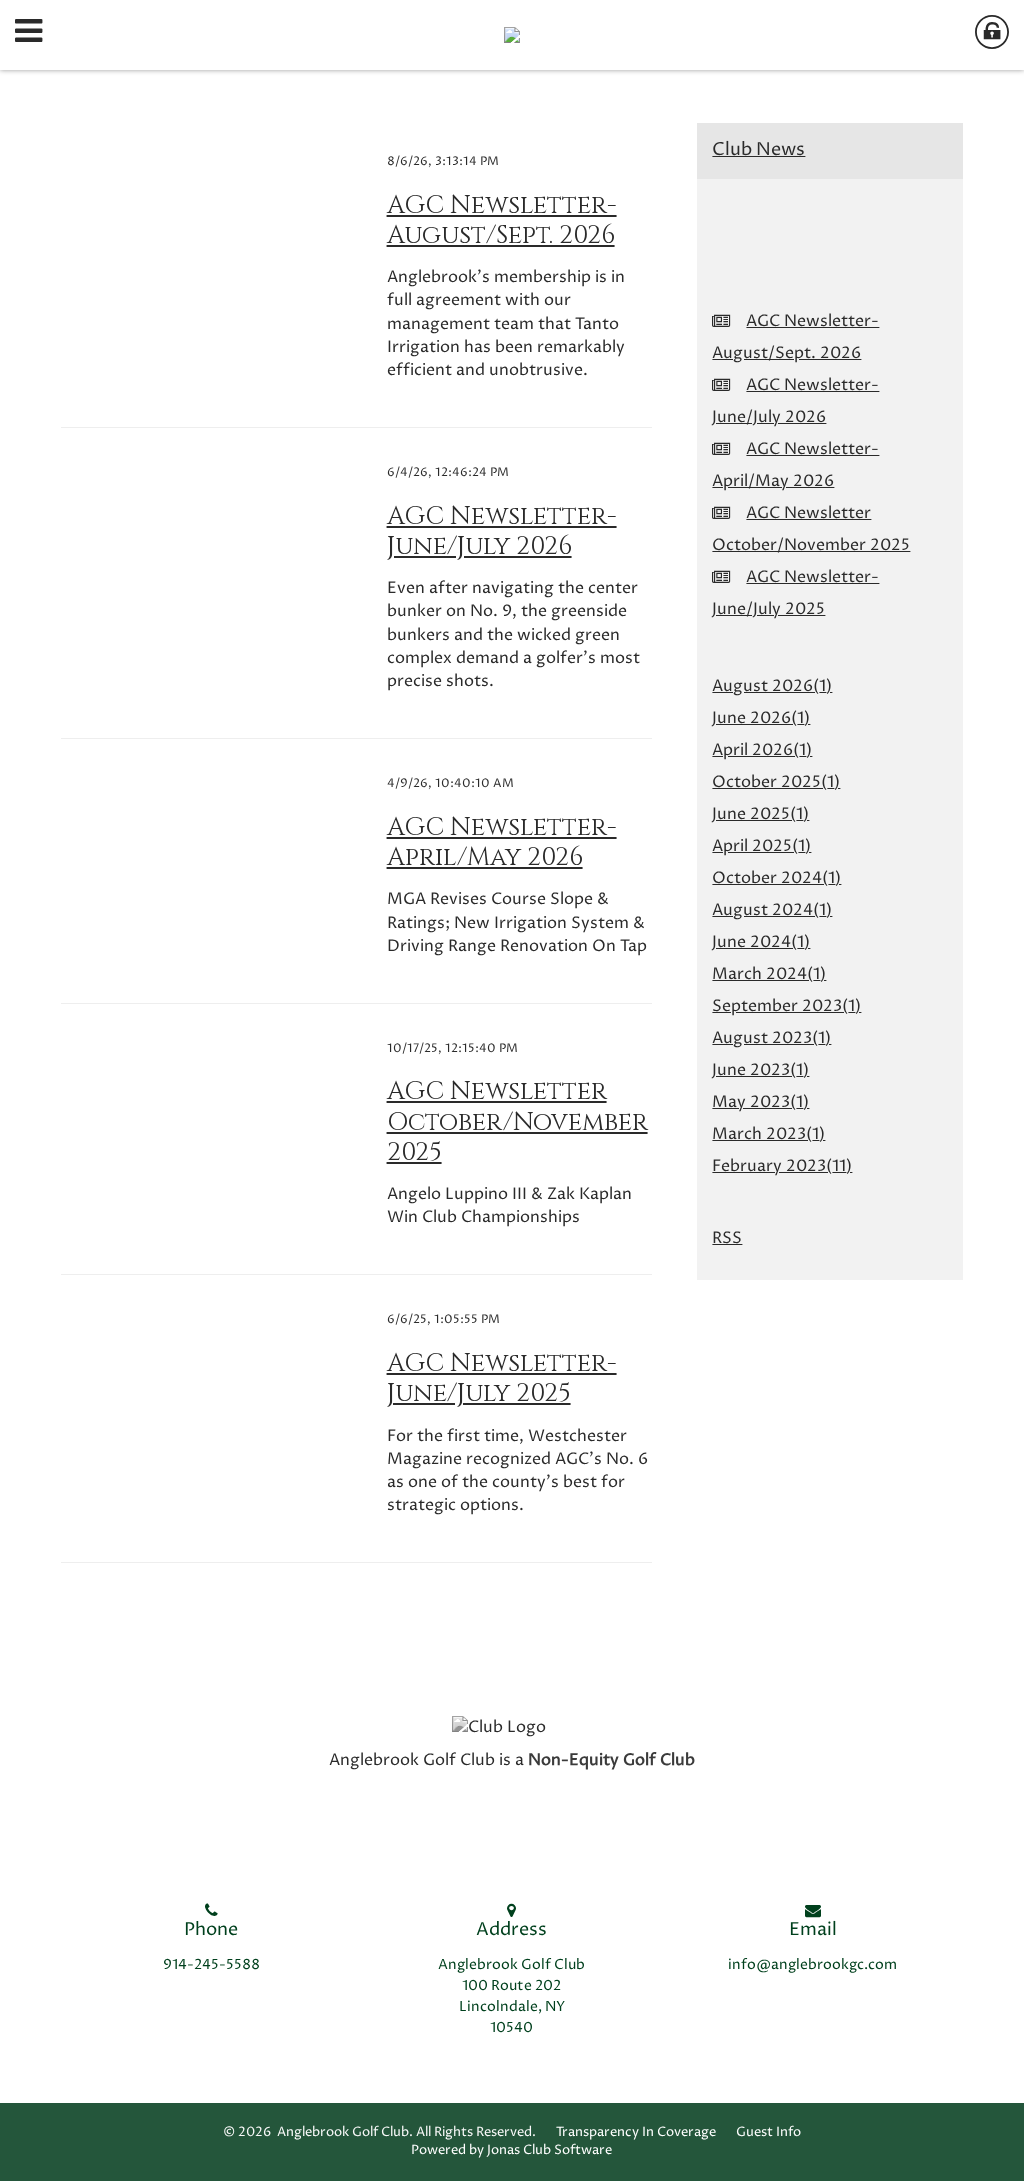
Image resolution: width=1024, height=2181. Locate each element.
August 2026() (772, 686)
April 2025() (761, 846)
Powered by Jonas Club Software (511, 2150)
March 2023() (768, 1134)
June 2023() (760, 1070)
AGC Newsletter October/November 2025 (517, 1121)
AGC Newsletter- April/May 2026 (502, 842)
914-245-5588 (211, 1965)
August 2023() (771, 1038)
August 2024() (772, 910)
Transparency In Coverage (636, 2132)
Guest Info (768, 2132)
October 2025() (776, 782)
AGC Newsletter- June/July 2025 (502, 1378)
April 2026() (762, 750)
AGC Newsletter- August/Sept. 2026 (502, 220)
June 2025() (760, 814)
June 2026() (761, 718)
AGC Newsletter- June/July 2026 (502, 531)
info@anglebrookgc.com (812, 1965)
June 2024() (761, 942)
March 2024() (769, 974)
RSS (727, 1238)
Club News (758, 150)
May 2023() (760, 1102)
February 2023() (782, 1166)
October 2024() (776, 878)
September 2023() (786, 1006)
